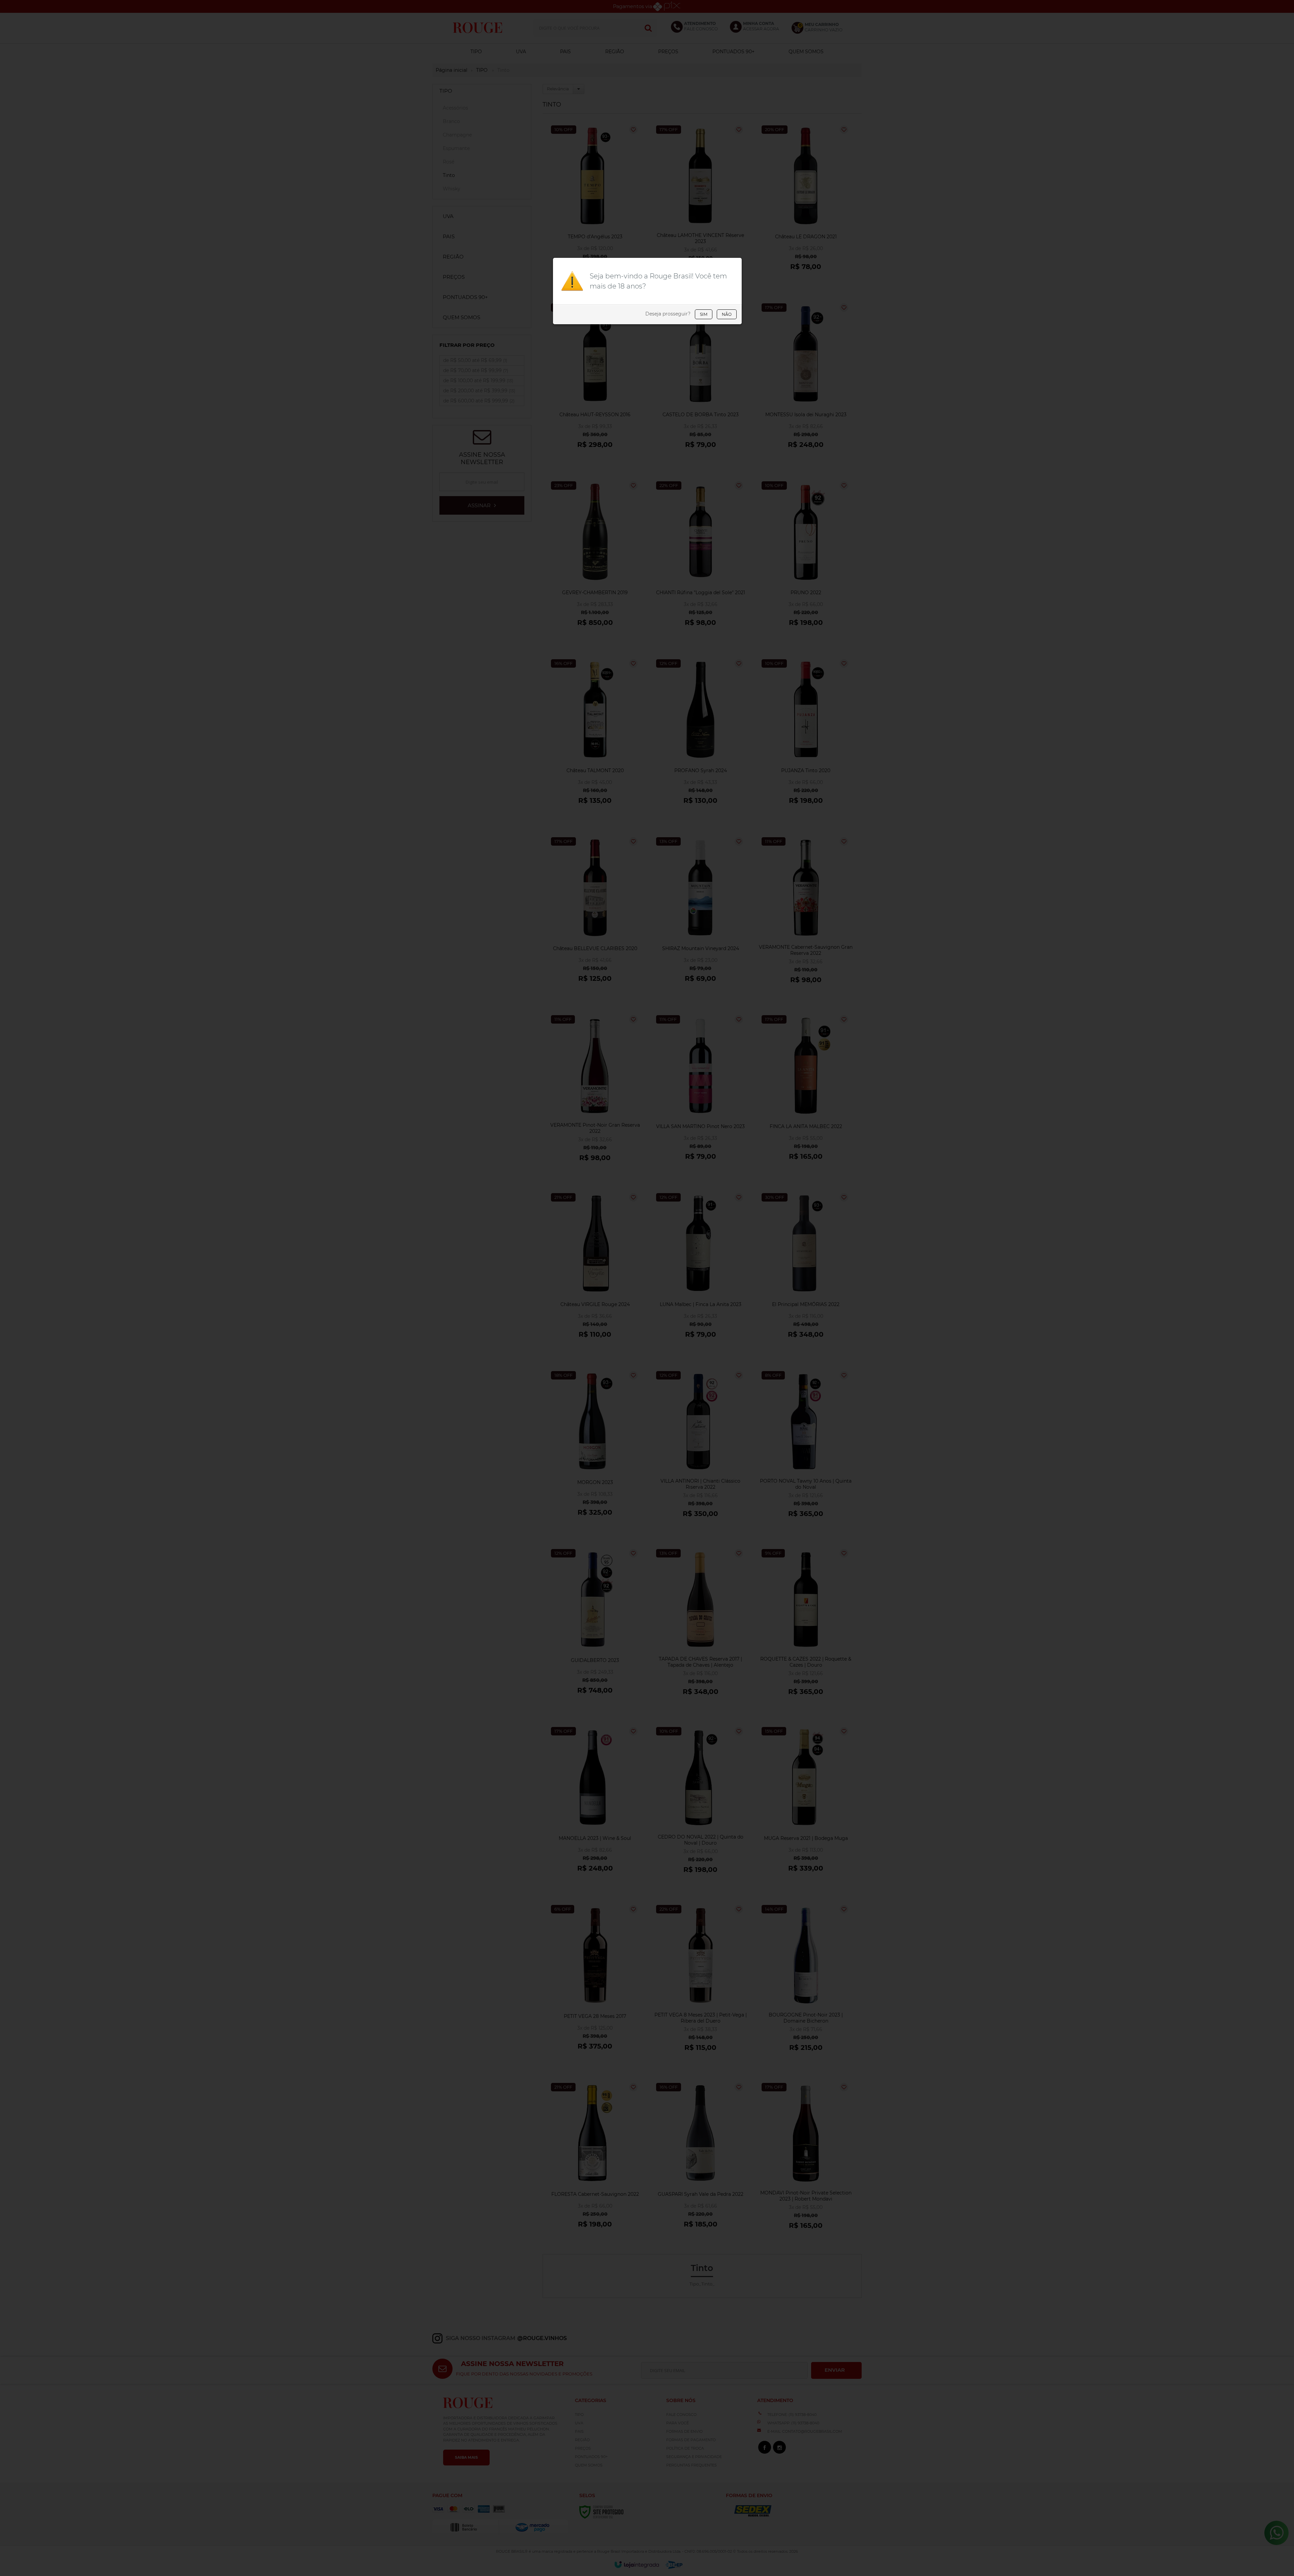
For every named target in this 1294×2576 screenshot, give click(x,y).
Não (727, 314)
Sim (704, 314)
